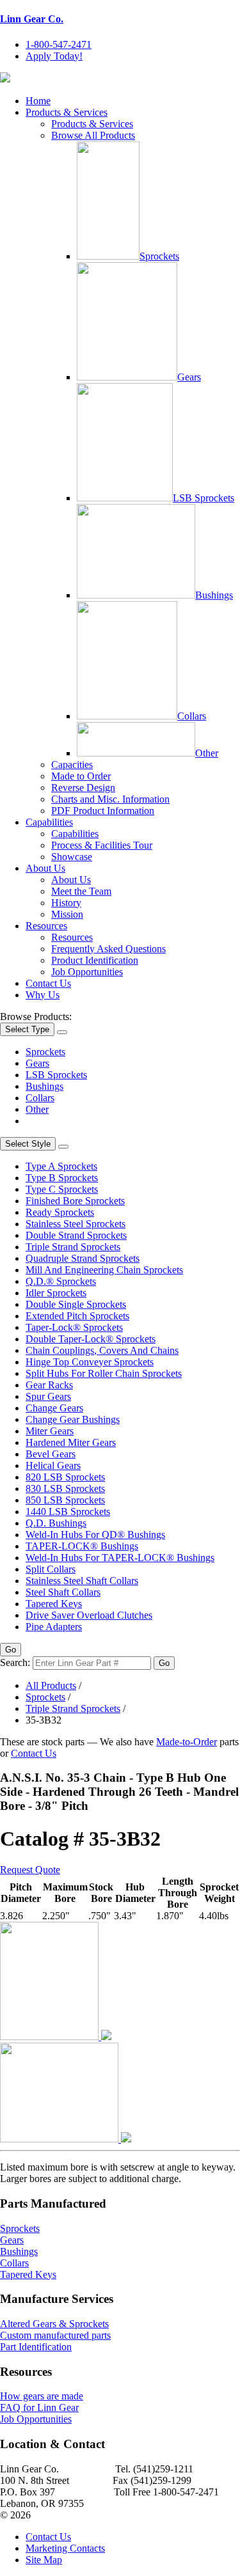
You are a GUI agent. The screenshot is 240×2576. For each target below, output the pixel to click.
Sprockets (159, 256)
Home (38, 101)
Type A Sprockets (61, 1166)
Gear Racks (49, 1385)
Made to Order (81, 776)
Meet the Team (81, 891)
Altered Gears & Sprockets (54, 2324)
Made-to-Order (187, 1742)
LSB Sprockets (204, 498)
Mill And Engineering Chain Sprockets (104, 1270)
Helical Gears (53, 1465)
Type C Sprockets (62, 1189)
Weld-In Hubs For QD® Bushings (95, 1535)
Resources (46, 926)
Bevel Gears (51, 1454)
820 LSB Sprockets (65, 1477)
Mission (67, 914)
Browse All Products (93, 135)
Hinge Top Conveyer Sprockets (90, 1362)
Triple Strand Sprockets (73, 1247)
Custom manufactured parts (55, 2335)
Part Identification (36, 2347)
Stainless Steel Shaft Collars (82, 1581)
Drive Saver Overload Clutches (89, 1615)
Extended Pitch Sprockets (77, 1316)
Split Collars (51, 1569)
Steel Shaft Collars (63, 1592)
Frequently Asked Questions (108, 949)
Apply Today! (54, 56)
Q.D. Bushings (56, 1523)
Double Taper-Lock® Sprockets (91, 1339)
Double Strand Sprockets (76, 1235)
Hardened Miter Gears (71, 1442)
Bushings (214, 595)
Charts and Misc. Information (110, 799)
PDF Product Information (103, 811)
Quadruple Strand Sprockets (83, 1258)
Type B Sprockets (62, 1178)
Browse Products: (36, 1017)
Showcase (72, 857)
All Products (51, 1685)
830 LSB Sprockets (65, 1488)
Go (11, 1650)
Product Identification (95, 960)
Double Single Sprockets (76, 1304)
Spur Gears (48, 1396)
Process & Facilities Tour (102, 845)
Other (207, 753)
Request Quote (30, 1870)
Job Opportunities (87, 972)
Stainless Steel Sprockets (76, 1224)
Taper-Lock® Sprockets (74, 1327)
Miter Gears (50, 1431)
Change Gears (54, 1408)
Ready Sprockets (60, 1212)
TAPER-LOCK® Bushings (82, 1546)
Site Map (44, 2560)
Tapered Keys (54, 1604)
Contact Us (48, 983)
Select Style (28, 1144)
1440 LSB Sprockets (68, 1512)
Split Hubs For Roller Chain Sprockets (104, 1373)
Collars (192, 716)
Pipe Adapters (54, 1627)
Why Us (43, 995)
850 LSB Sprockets (65, 1500)
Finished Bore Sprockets (75, 1201)
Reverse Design (83, 788)
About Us (45, 868)
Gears (189, 377)
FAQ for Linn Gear (39, 2407)
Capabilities (49, 822)
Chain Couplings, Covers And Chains (102, 1350)
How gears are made (42, 2396)
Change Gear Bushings (73, 1419)
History (66, 903)
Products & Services (67, 112)
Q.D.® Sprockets (61, 1281)
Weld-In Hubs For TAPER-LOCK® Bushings (120, 1558)
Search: (15, 1662)
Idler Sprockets (56, 1293)
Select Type (27, 1029)
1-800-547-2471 (59, 44)
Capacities (72, 765)
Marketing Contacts (65, 2548)
